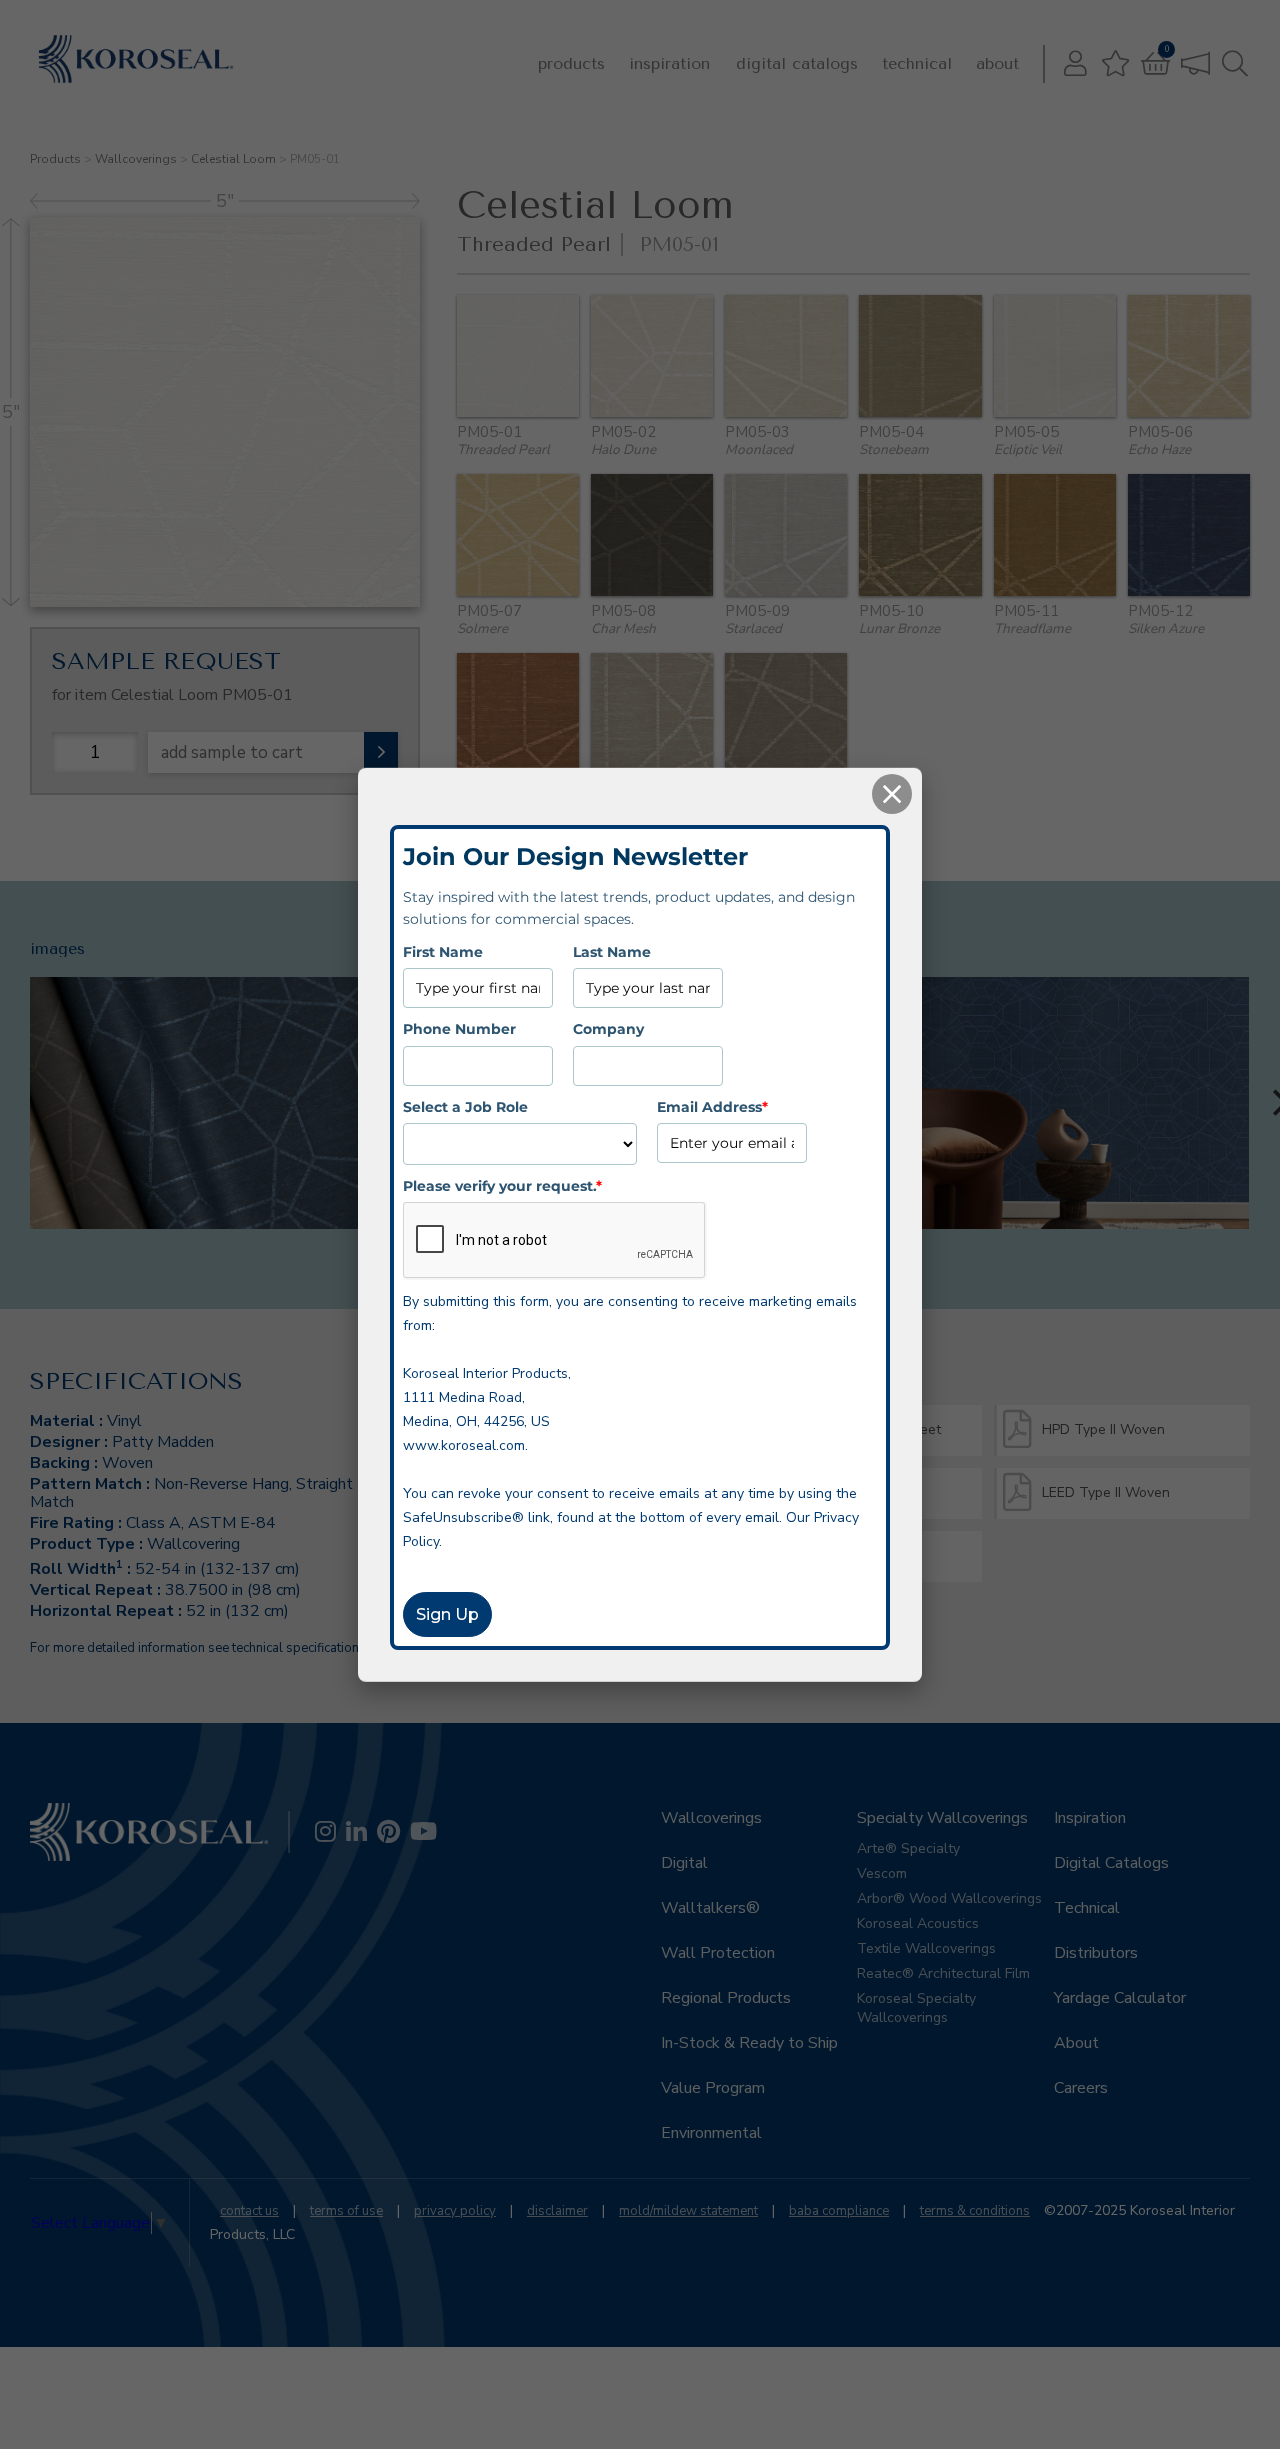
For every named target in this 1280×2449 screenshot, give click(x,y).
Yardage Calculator (1120, 1998)
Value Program (713, 2088)
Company (608, 1028)
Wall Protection (718, 1953)
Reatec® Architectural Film (943, 1973)
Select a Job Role (465, 1106)
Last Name (612, 951)
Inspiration (669, 63)
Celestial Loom (233, 159)
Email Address (712, 1106)
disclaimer (557, 2211)
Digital (684, 1863)
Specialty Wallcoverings (942, 1818)
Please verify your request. (502, 1185)
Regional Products (726, 1998)
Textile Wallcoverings (926, 1948)
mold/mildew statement (688, 2211)
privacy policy (455, 2211)
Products (571, 63)
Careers (1081, 2088)
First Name (443, 951)
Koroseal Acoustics (918, 1923)
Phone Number (459, 1028)
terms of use (346, 2211)
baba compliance (839, 2211)
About (997, 63)
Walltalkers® (710, 1908)
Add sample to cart (232, 752)
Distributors (1096, 1953)
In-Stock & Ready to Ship (749, 2043)
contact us (249, 2211)
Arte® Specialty (908, 1848)
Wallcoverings (136, 159)
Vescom (882, 1873)
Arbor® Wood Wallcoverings (949, 1898)
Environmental (711, 2133)
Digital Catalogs (797, 63)
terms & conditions (975, 2211)
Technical (917, 63)
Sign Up (447, 1614)
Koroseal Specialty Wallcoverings (916, 2008)
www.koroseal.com (464, 1445)
